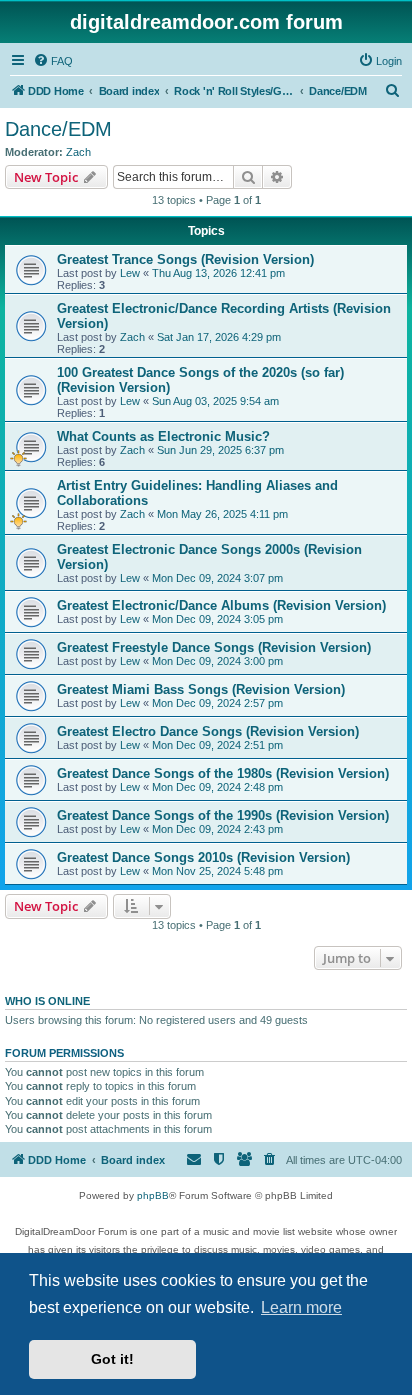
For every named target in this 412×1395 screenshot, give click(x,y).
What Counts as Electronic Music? (163, 436)
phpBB (153, 1195)
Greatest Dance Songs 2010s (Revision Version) (203, 857)
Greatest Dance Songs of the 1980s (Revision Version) (223, 773)
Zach (78, 152)
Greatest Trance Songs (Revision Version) (185, 259)
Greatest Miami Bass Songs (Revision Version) (201, 689)
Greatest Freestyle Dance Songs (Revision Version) (214, 647)
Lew (130, 273)
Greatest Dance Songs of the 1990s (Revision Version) (223, 815)
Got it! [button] (112, 1359)
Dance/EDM (58, 129)
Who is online (47, 1001)
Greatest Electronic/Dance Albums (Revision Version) (221, 605)
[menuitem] (53, 61)
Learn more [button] (301, 1307)
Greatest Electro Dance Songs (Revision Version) (208, 731)
